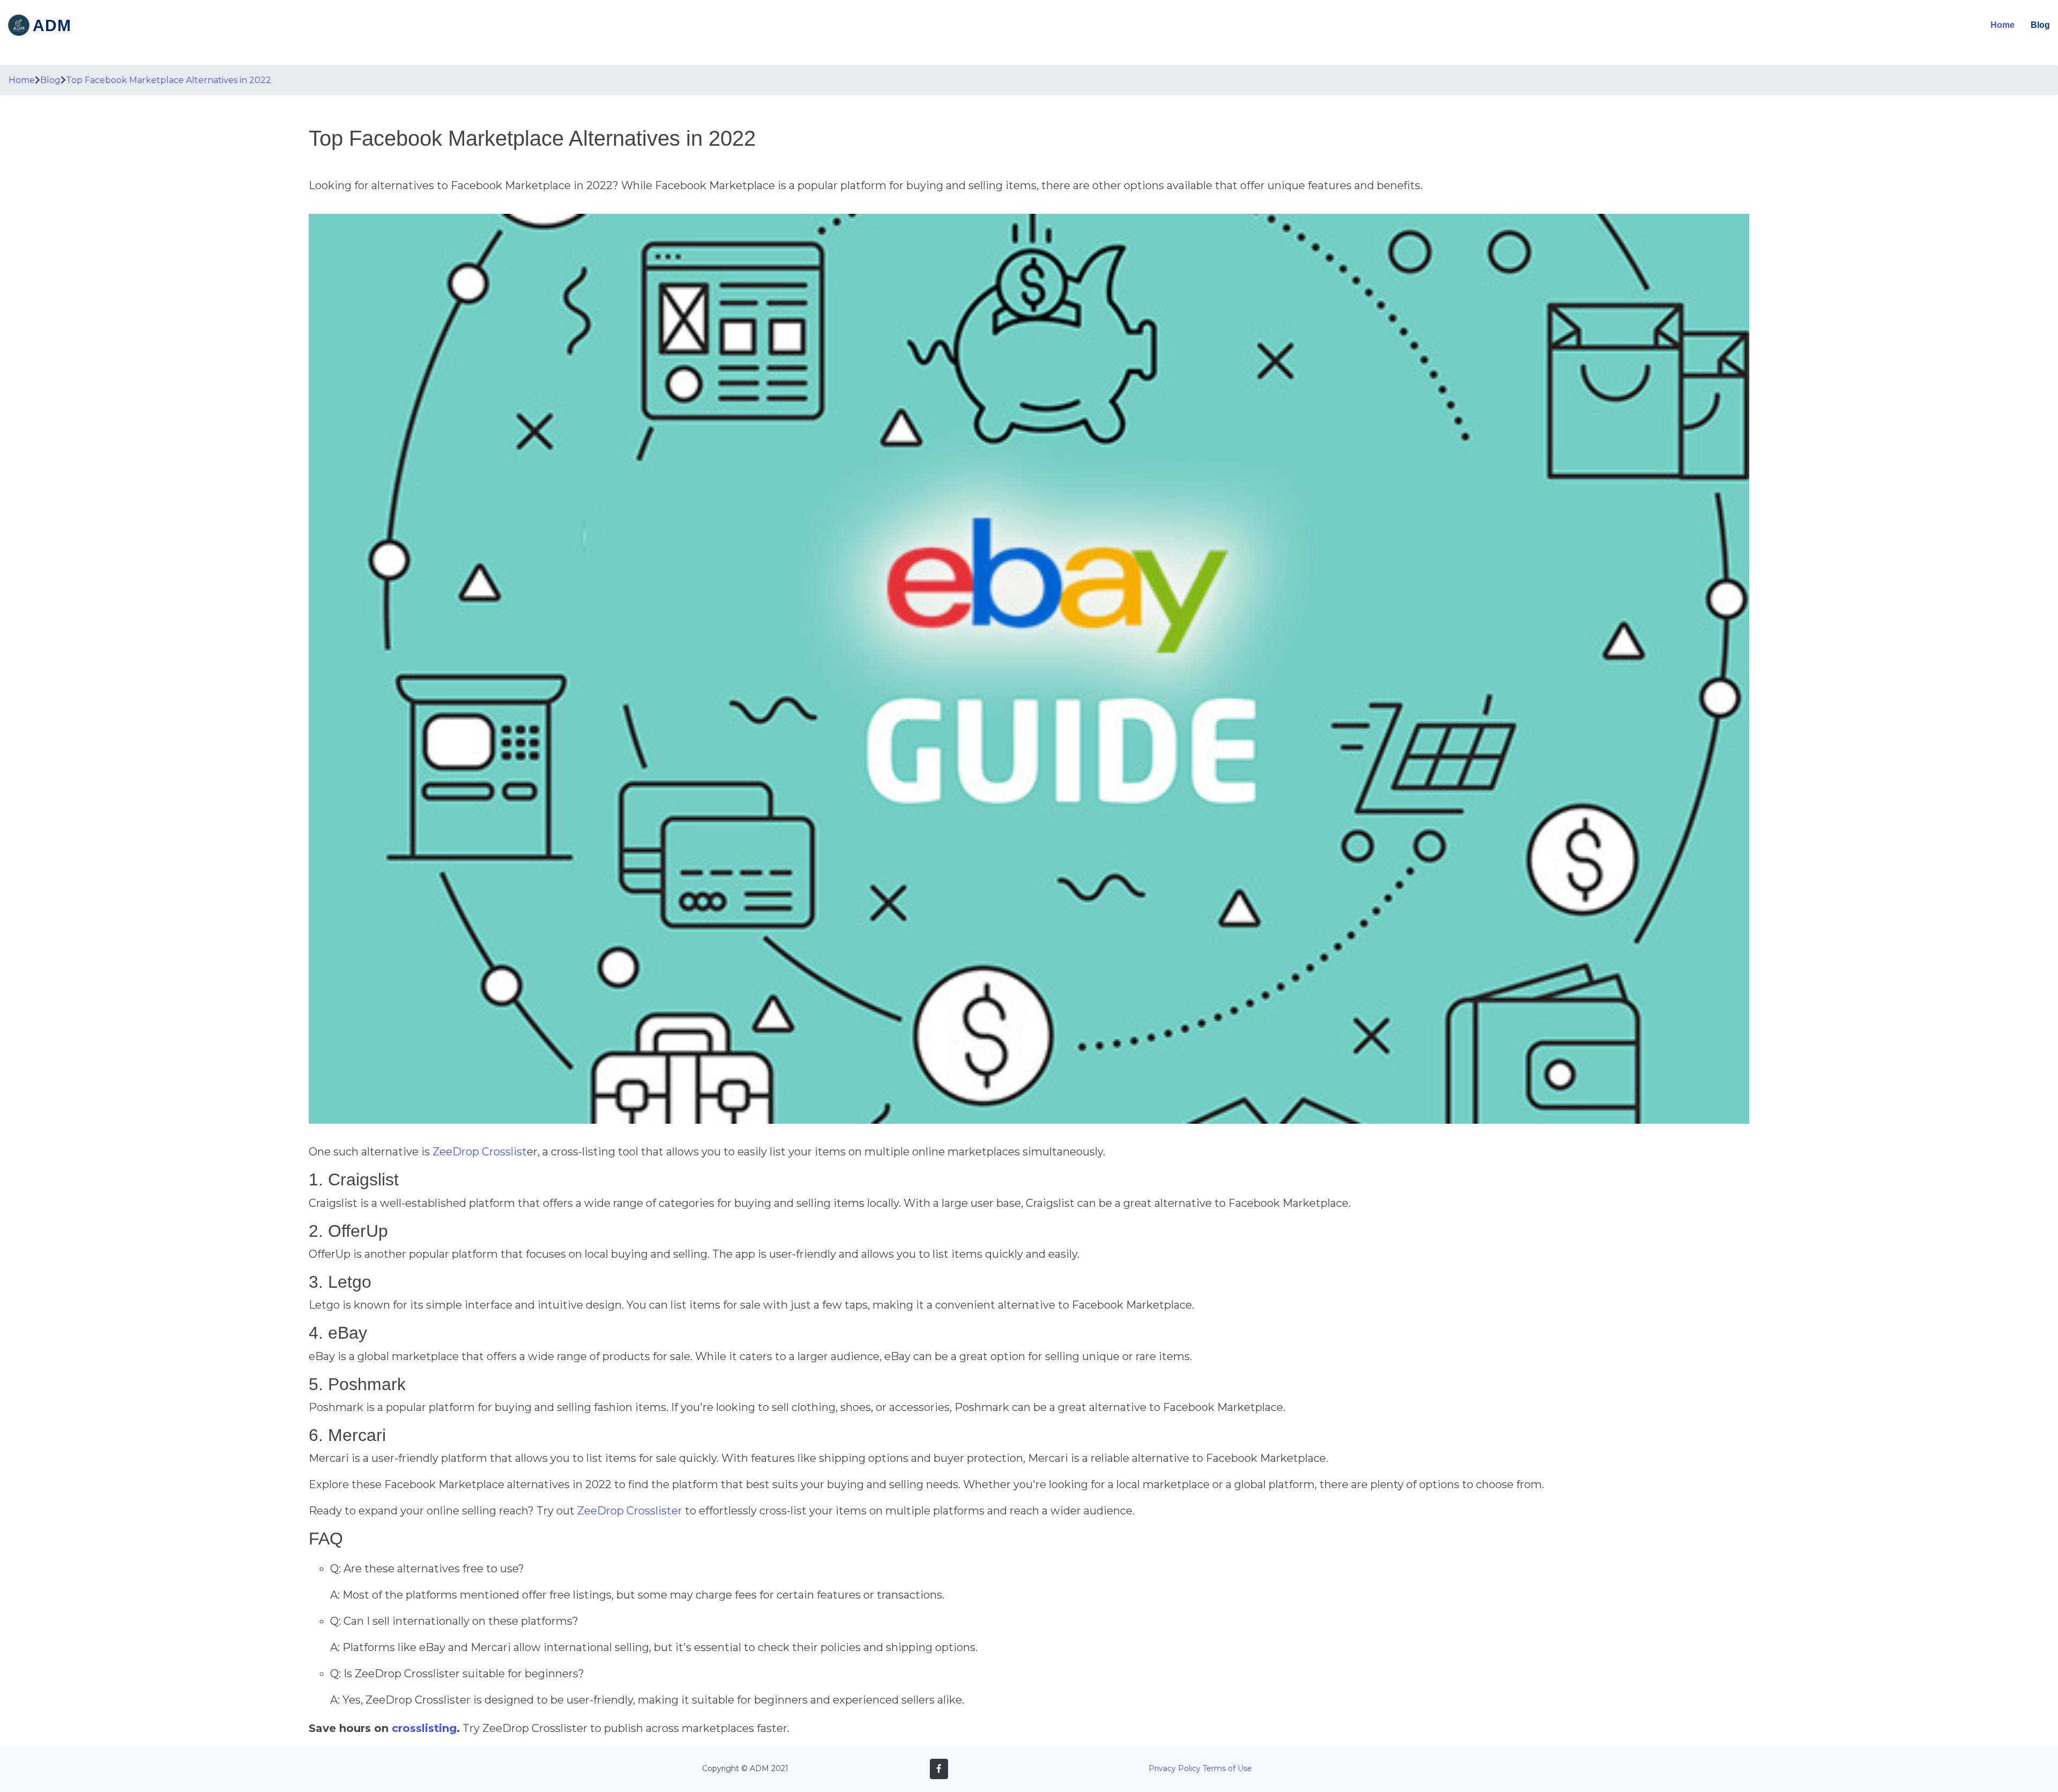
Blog (2040, 25)
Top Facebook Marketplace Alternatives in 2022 (169, 80)
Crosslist (504, 1152)
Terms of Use (1227, 1768)
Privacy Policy (1175, 1768)
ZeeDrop (456, 1152)
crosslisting (424, 1728)
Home (2003, 25)
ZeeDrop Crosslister (630, 1511)
